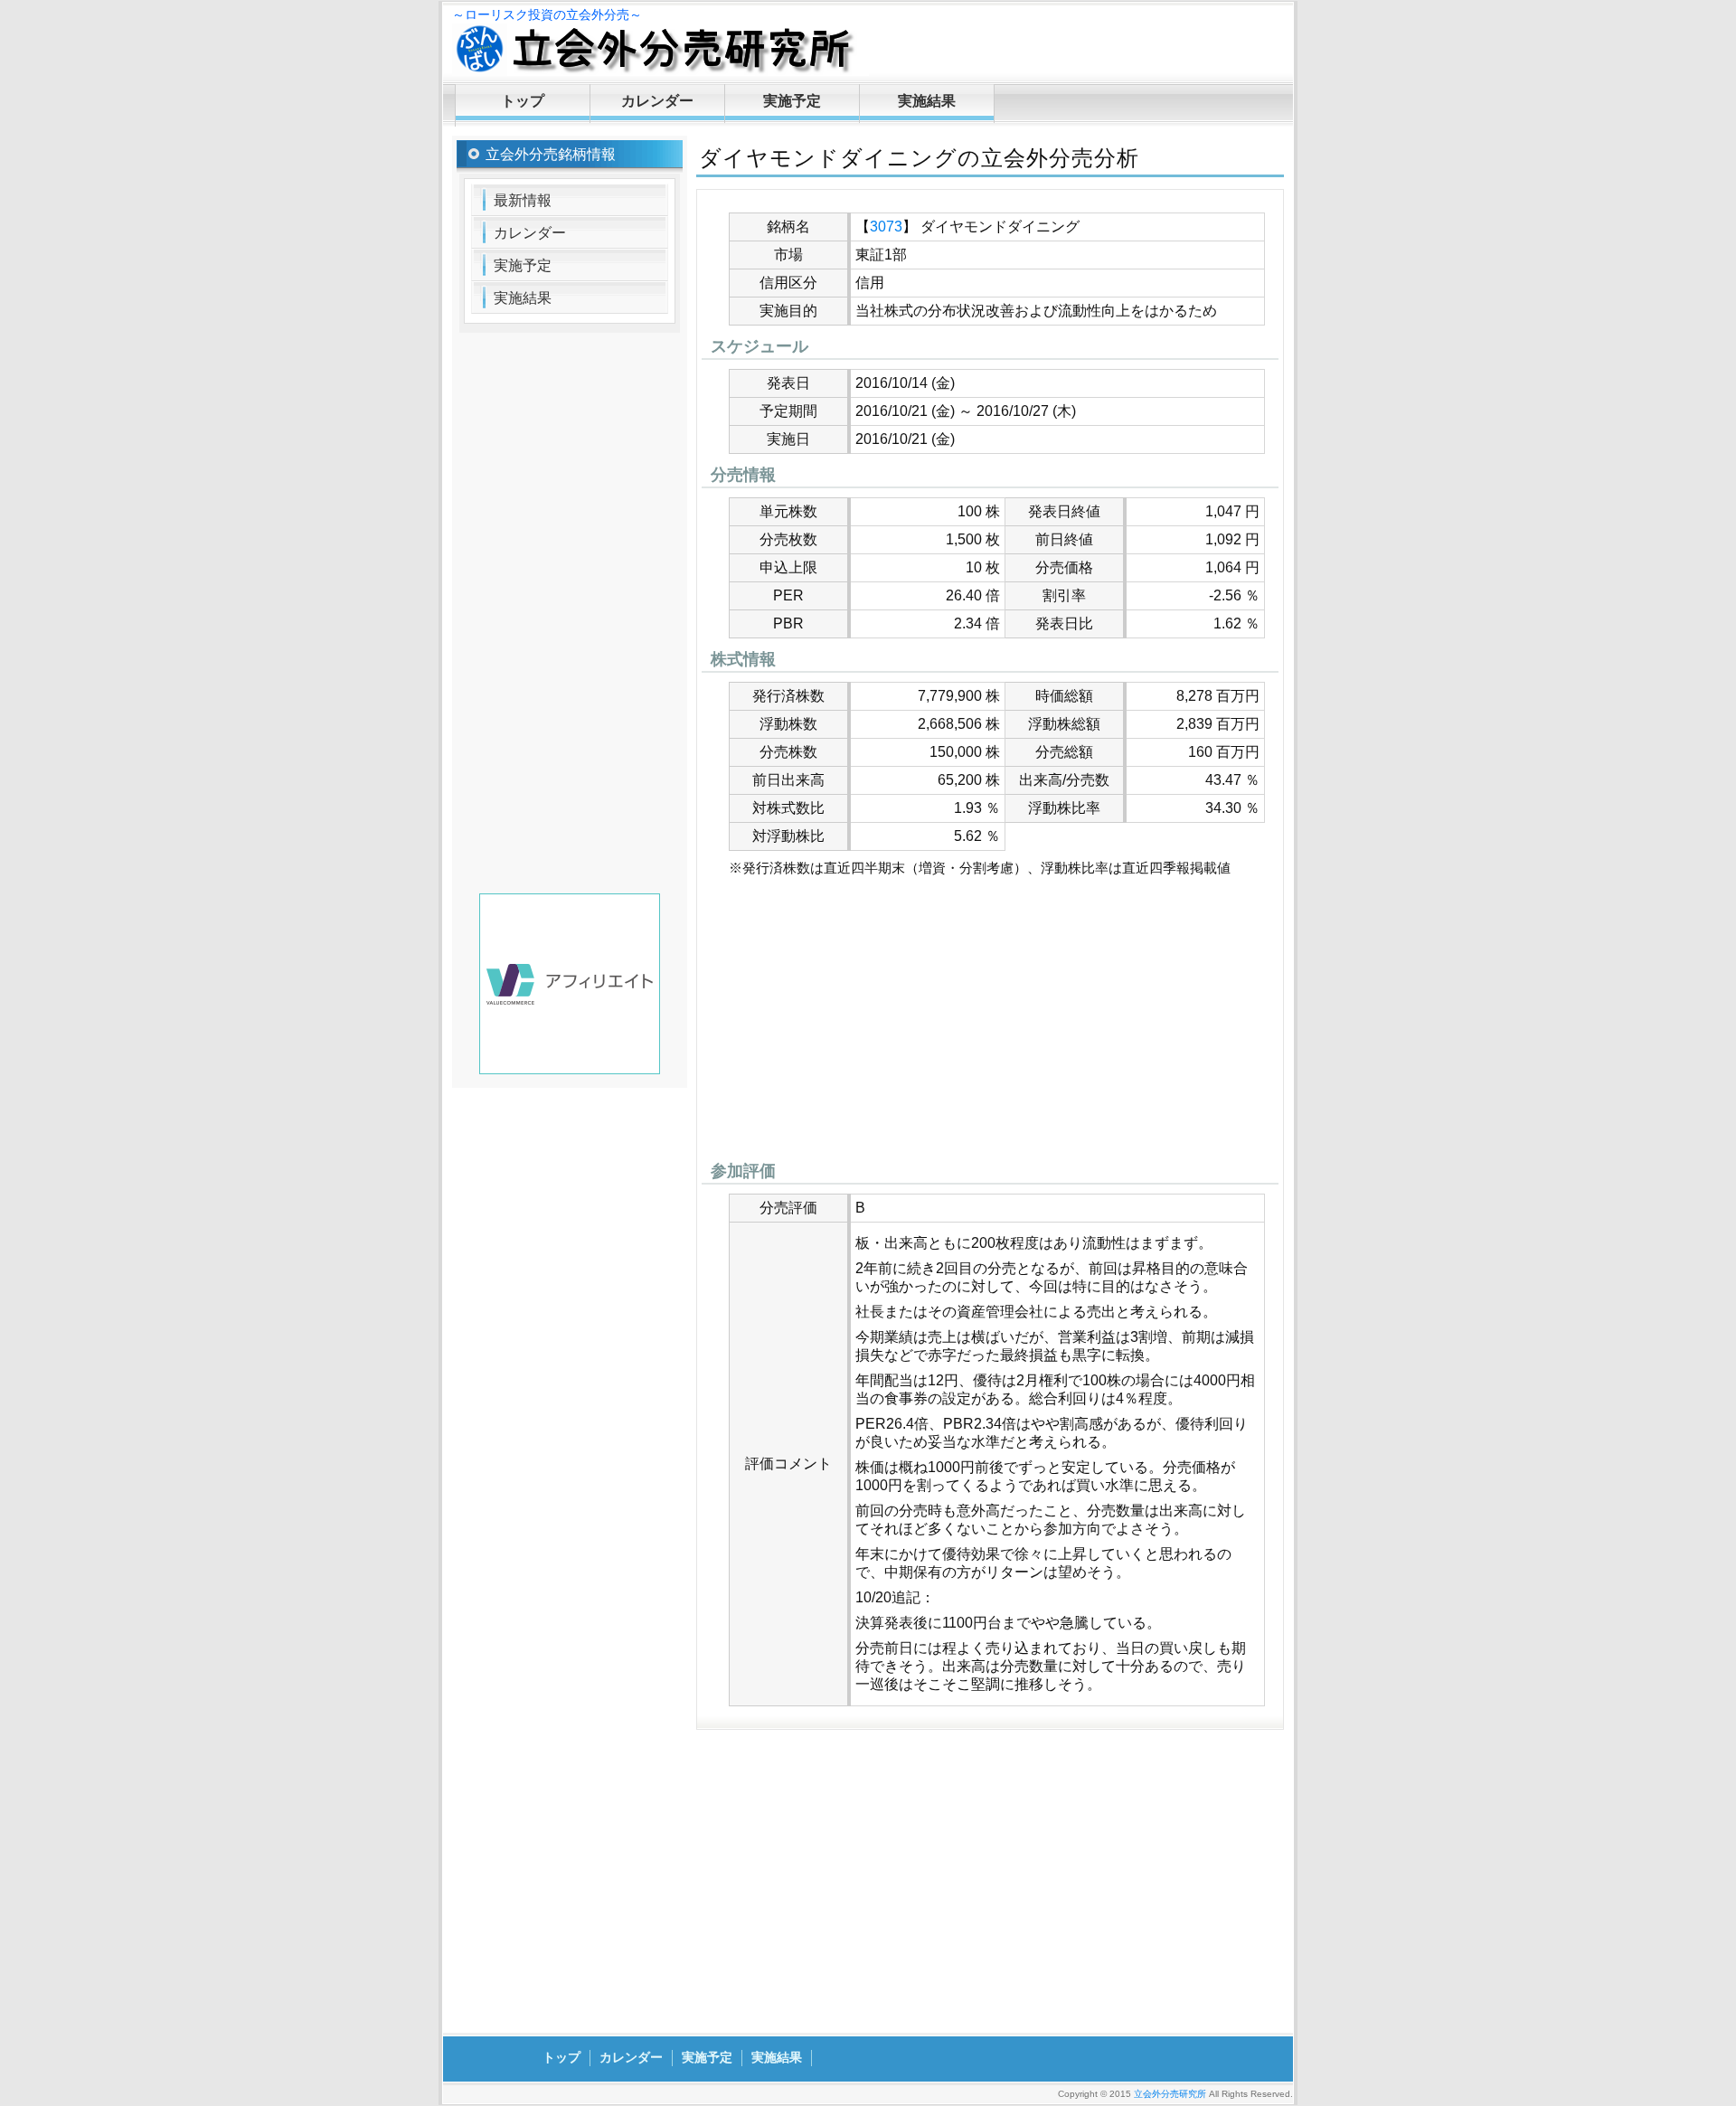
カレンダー (657, 101)
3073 (886, 227)
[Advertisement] (990, 1024)
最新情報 (523, 200)
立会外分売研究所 (1170, 2094)
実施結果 (927, 101)
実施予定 (792, 101)
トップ (523, 101)
